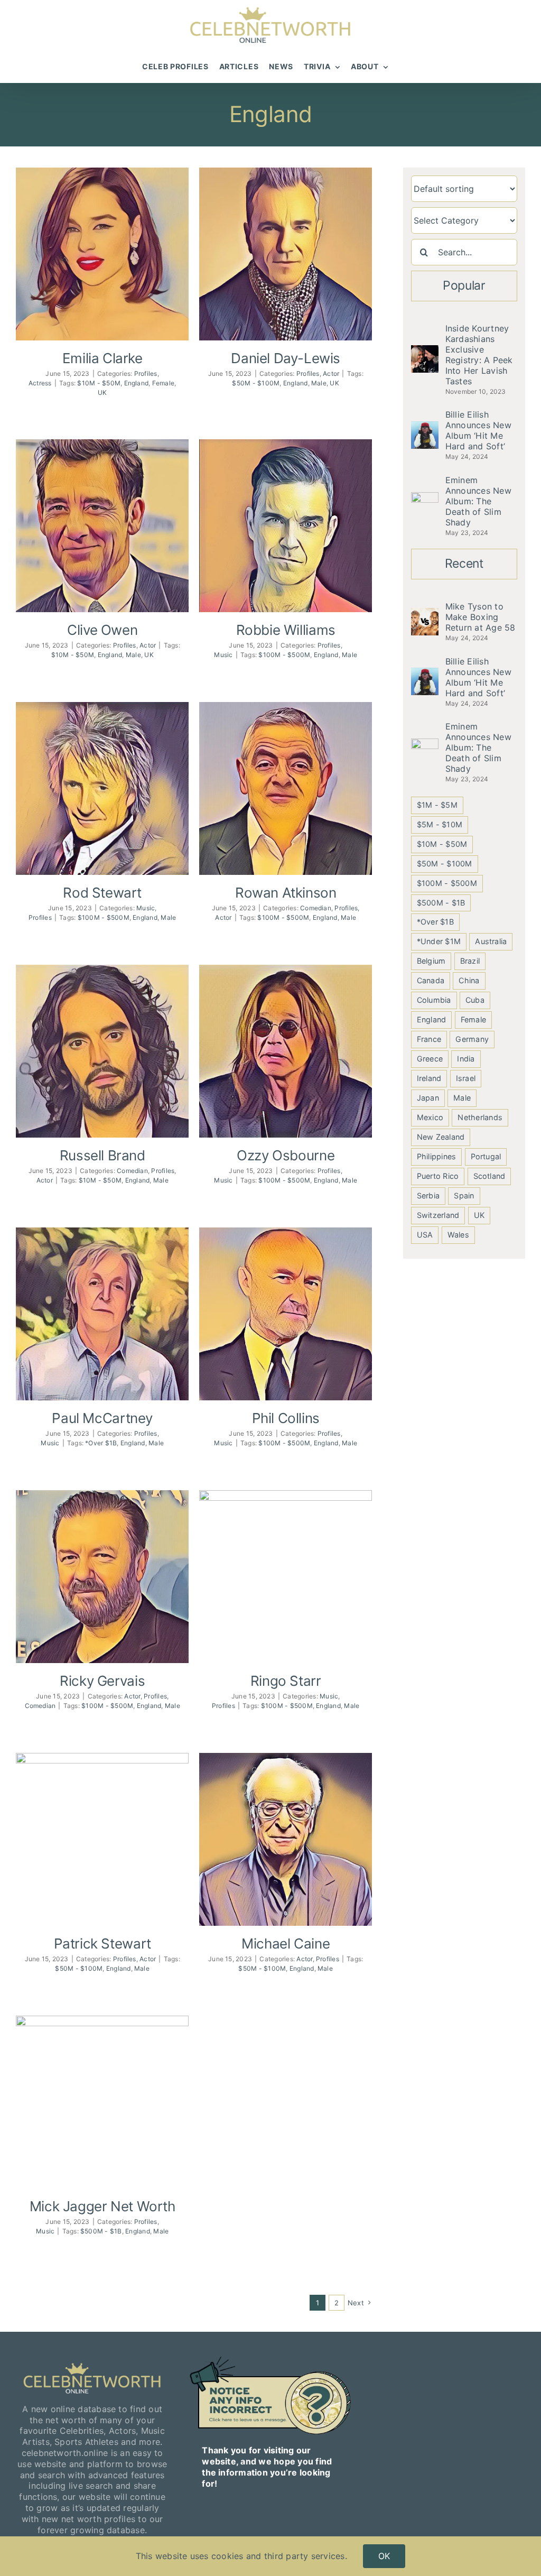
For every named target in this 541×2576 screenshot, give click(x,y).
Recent (464, 564)
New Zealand (441, 1137)
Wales (458, 1235)
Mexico (430, 1117)
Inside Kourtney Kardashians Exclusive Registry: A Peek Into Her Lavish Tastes (479, 355)
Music (223, 655)
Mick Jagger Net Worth (102, 2206)
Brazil (470, 961)
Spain (464, 1195)
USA (425, 1235)
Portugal (486, 1156)
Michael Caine (286, 1943)
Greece (430, 1059)
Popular (464, 285)
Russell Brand (102, 1155)
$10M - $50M (99, 383)
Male (319, 383)
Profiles (146, 373)
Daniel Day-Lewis (286, 358)
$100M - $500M (284, 655)
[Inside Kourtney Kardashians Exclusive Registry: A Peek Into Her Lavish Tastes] (425, 350)
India (466, 1059)
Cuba (475, 1000)
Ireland (429, 1078)
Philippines (437, 1156)
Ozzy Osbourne (286, 1155)
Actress (40, 383)
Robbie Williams (286, 630)
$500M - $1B (101, 2231)
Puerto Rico (438, 1176)
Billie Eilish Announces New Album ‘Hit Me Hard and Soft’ (478, 430)
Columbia (434, 1000)
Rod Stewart (102, 893)
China (469, 980)
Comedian (316, 908)
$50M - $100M (256, 383)
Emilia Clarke (102, 358)
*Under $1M (439, 941)
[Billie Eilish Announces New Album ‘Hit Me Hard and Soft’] (425, 427)
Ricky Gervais (102, 1681)
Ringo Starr (286, 1681)
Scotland (489, 1176)
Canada (431, 980)
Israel (466, 1078)
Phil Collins (286, 1418)
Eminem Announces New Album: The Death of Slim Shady (478, 501)
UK (102, 393)
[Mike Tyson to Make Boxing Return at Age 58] (425, 613)
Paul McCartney (102, 1418)
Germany (472, 1039)
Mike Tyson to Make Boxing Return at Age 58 (481, 617)
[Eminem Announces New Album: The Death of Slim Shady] (425, 497)
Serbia (428, 1195)
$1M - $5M (437, 805)
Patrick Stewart (102, 1943)
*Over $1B (101, 1443)
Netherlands (480, 1117)
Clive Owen (102, 630)
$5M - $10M (440, 824)
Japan (428, 1098)
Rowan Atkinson (286, 893)
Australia (491, 941)
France (429, 1039)
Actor (331, 373)
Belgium (431, 961)
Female (163, 383)
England (137, 383)
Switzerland (438, 1215)
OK (384, 2556)
